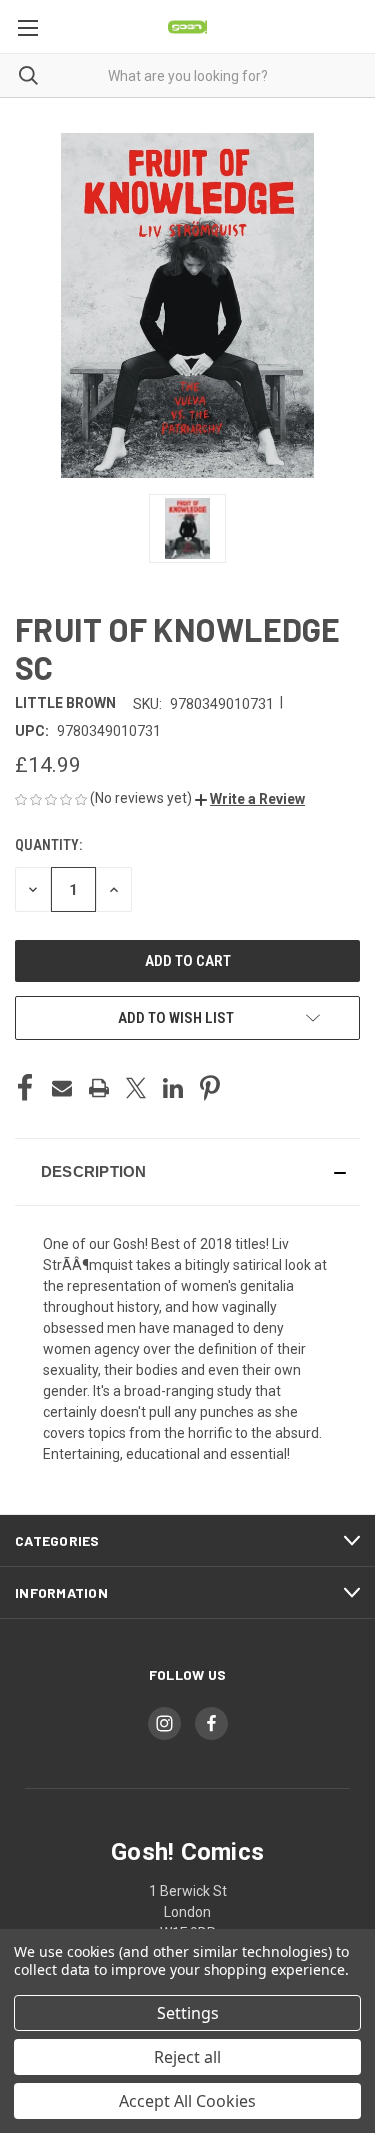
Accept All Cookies (187, 2101)
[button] (250, 799)
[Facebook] (25, 1088)
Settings (188, 2013)
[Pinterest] (210, 1088)
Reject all (187, 2057)
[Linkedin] (173, 1088)
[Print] (99, 1088)
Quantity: (48, 845)
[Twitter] (136, 1088)
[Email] (62, 1088)
